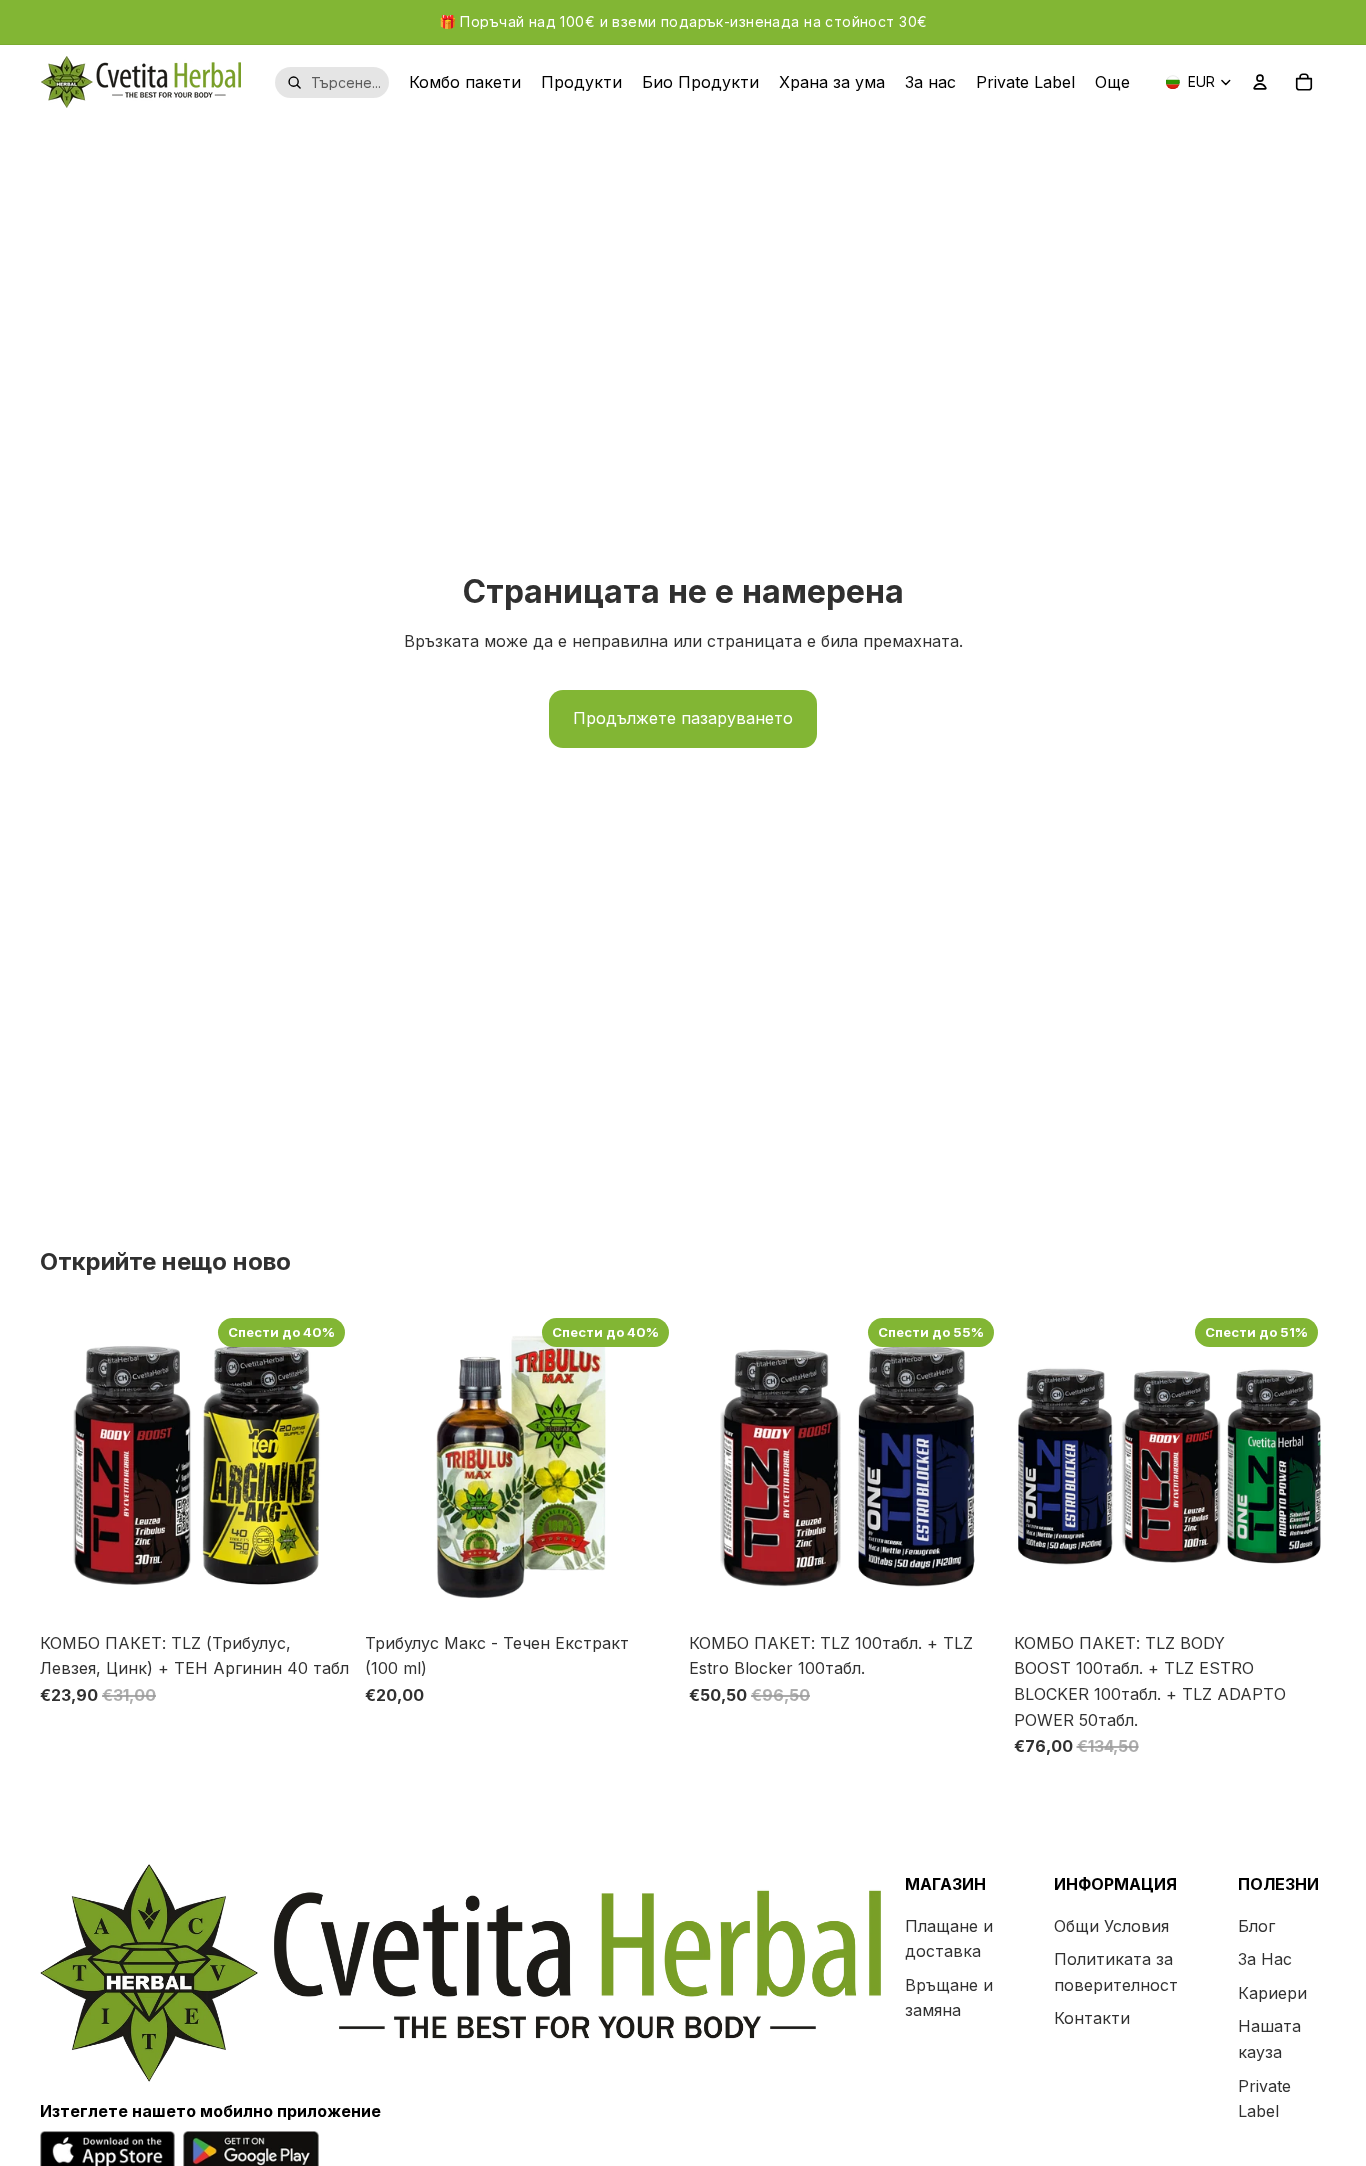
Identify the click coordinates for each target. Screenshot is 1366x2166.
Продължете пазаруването (683, 718)
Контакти (1092, 2019)
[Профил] (1260, 82)
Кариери (1272, 1993)
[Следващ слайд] (323, 1467)
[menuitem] (1112, 82)
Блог (1256, 1926)
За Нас (1265, 1960)
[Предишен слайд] (70, 1467)
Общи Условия (1111, 1926)
